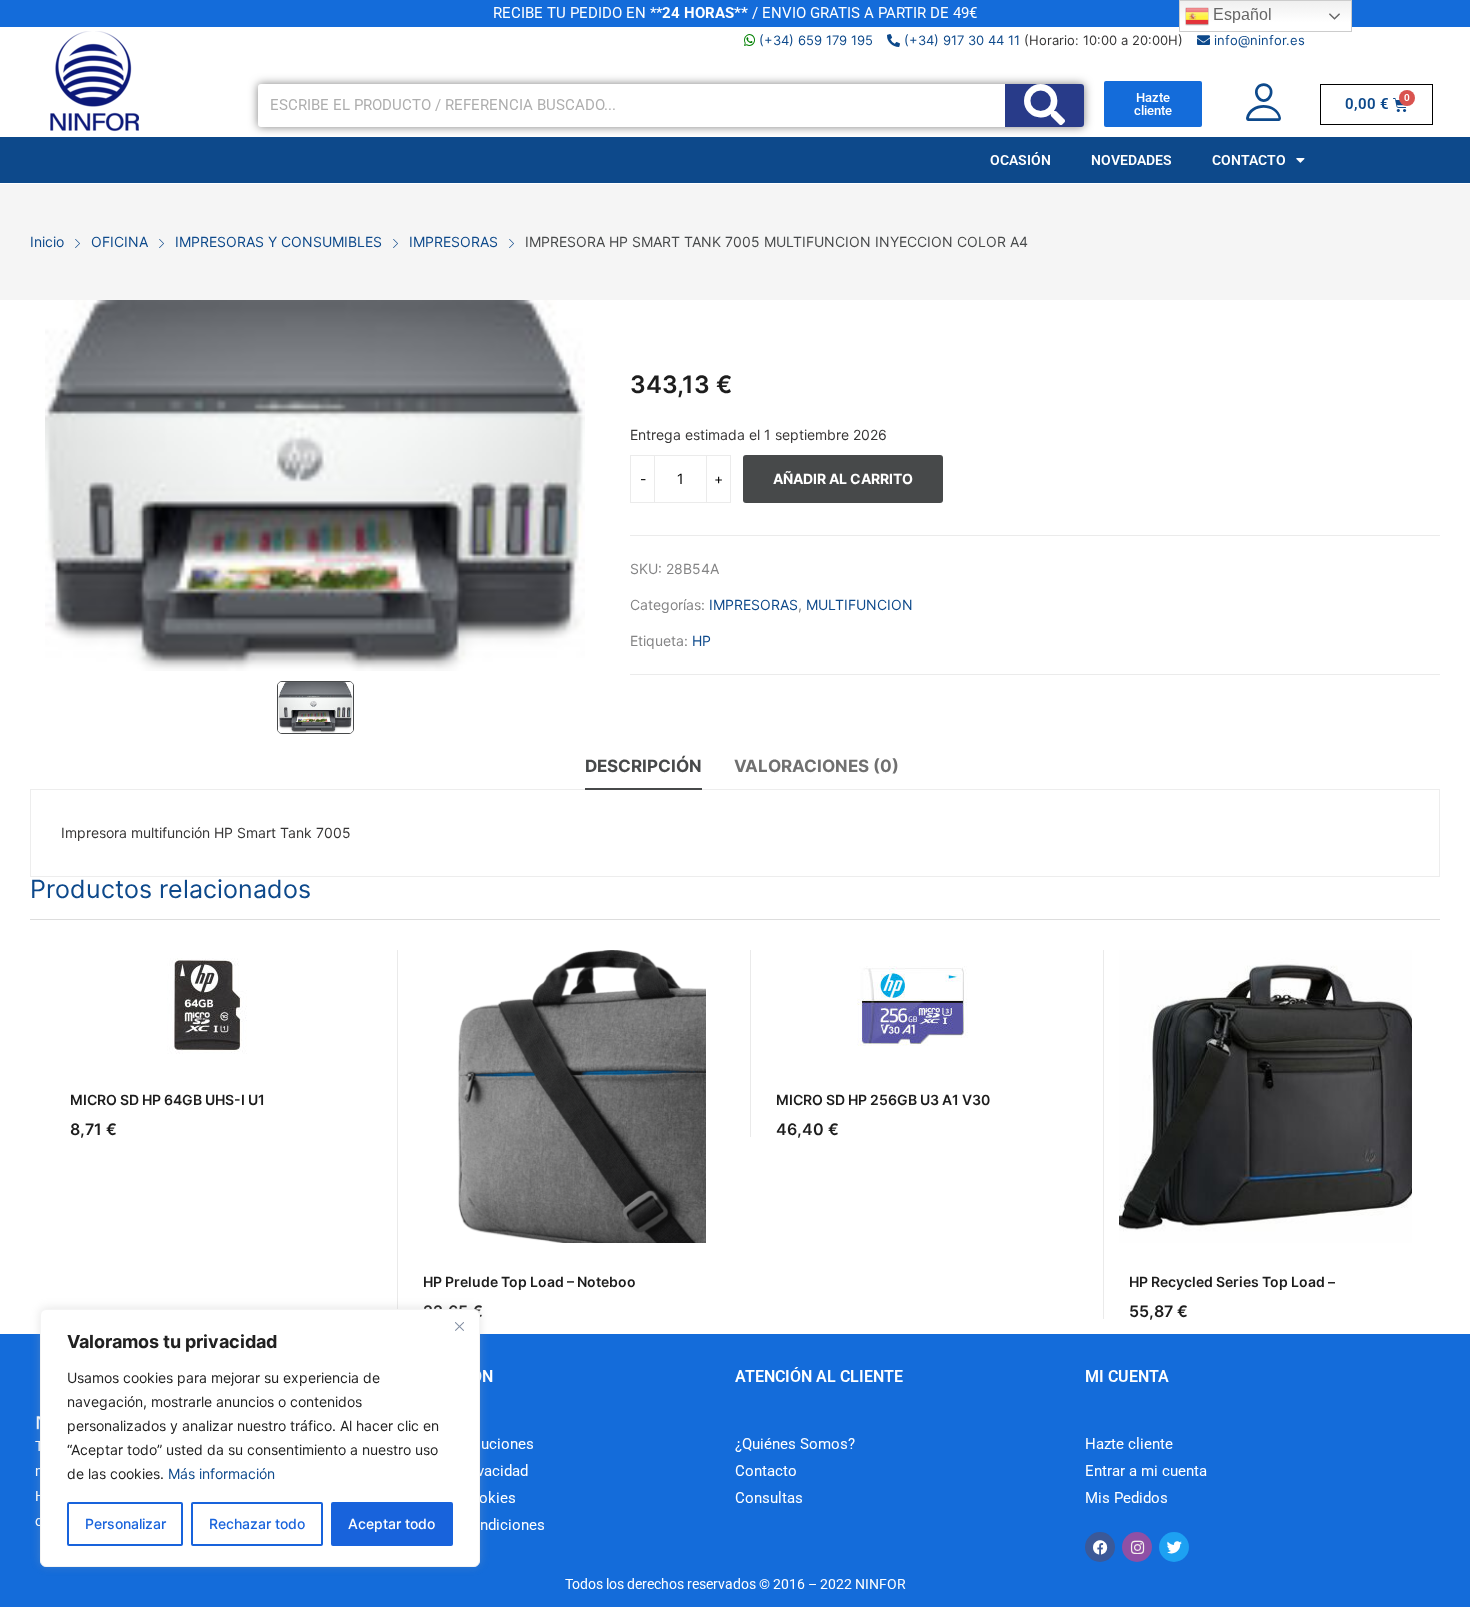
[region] (260, 1438)
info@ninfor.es (1257, 40)
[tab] (643, 769)
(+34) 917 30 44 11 (960, 40)
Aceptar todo (391, 1523)
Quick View (343, 970)
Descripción (643, 766)
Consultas (769, 1498)
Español (1240, 14)
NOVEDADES (1131, 160)
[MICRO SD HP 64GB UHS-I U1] (206, 1005)
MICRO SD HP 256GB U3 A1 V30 (883, 1099)
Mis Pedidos (1126, 1498)
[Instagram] (1137, 1547)
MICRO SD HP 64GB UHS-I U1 (167, 1099)
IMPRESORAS (753, 604)
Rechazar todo (257, 1523)
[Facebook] (1100, 1547)
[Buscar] (1044, 105)
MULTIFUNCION (859, 604)
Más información (221, 1473)
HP (701, 640)
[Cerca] (459, 1326)
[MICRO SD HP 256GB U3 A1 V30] (912, 1005)
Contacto (766, 1471)
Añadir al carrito (843, 478)
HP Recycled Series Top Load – (1232, 1281)
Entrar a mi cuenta (1146, 1471)
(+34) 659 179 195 (816, 40)
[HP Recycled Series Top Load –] (1265, 1096)
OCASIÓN (1020, 160)
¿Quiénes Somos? (795, 1444)
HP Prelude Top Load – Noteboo (529, 1281)
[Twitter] (1174, 1547)
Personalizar (125, 1523)
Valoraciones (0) (816, 766)
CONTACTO (1249, 160)
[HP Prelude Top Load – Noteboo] (559, 1096)
